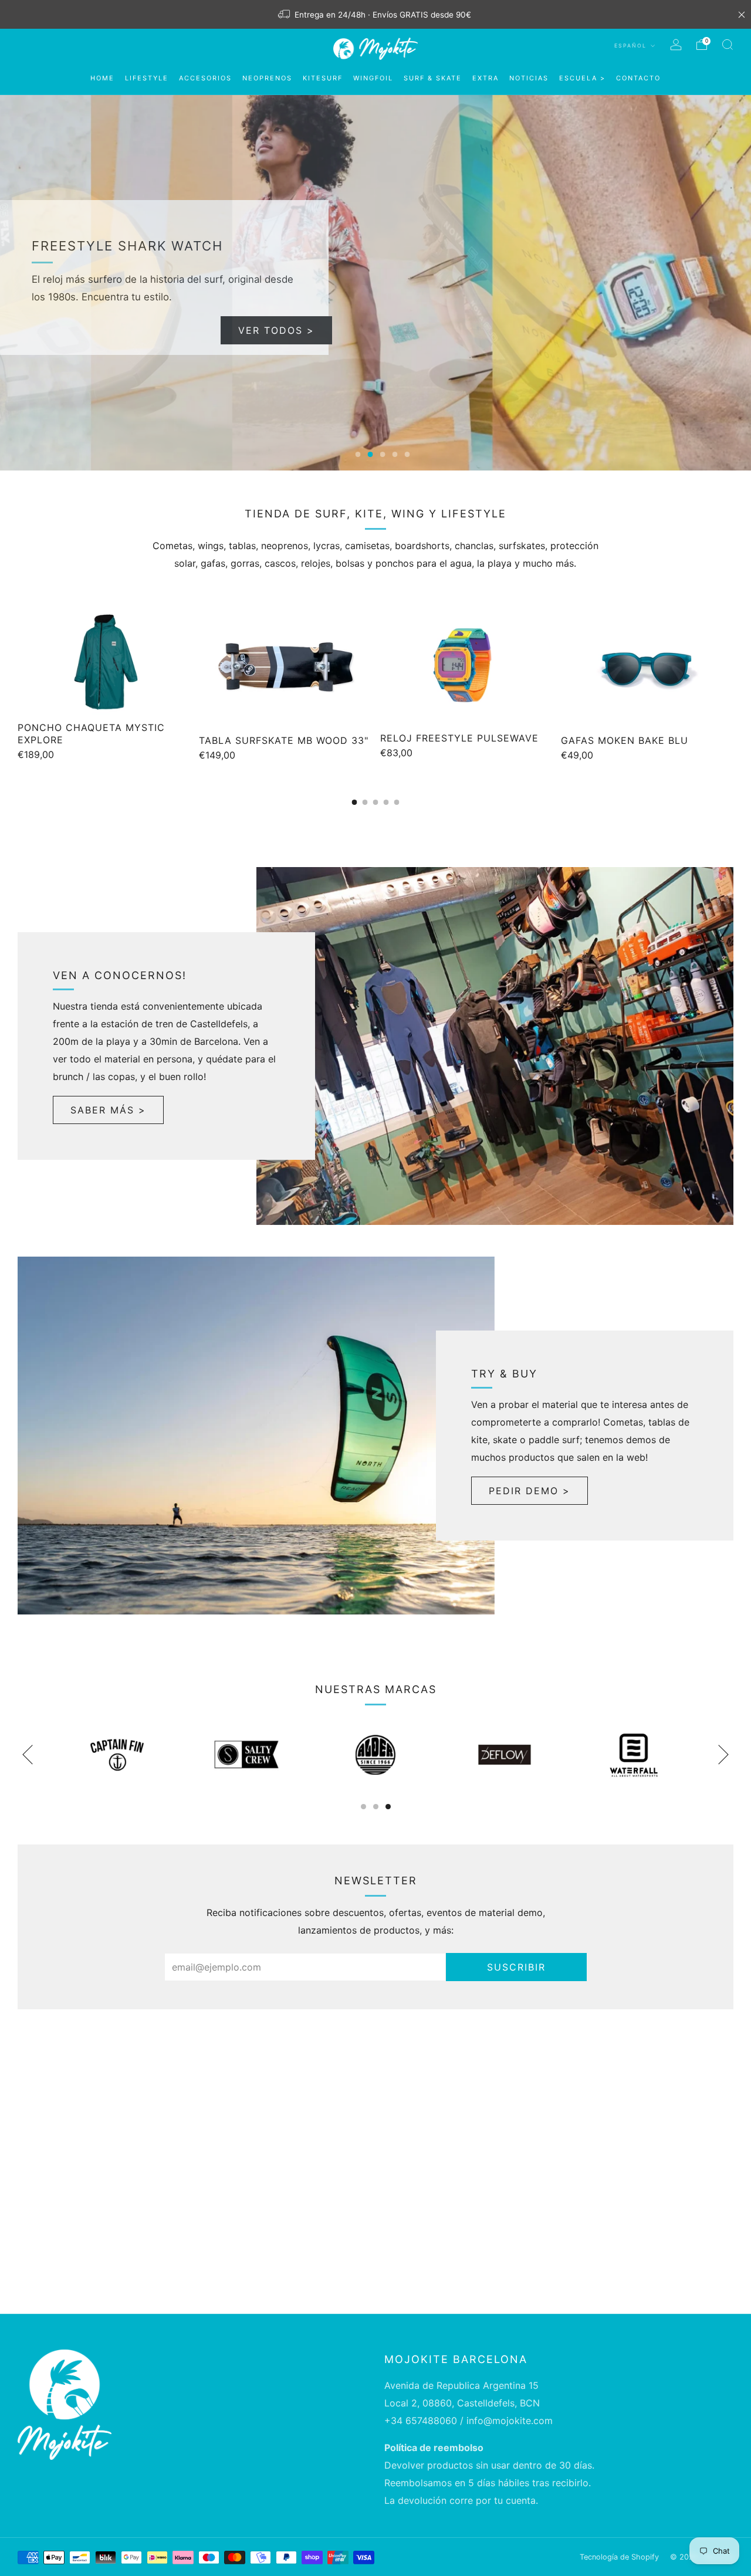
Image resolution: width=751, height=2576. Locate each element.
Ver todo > (280, 330)
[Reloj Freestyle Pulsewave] (466, 666)
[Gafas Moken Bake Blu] (647, 668)
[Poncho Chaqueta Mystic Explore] (104, 661)
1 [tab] (358, 454)
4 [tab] (395, 454)
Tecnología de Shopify (619, 2557)
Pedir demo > (530, 1491)
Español (632, 45)
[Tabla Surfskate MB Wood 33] (285, 668)
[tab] (355, 802)
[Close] (742, 15)
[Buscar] (728, 45)
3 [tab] (383, 454)
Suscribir (516, 1967)
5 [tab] (407, 454)
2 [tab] (371, 454)
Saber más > (108, 1110)
